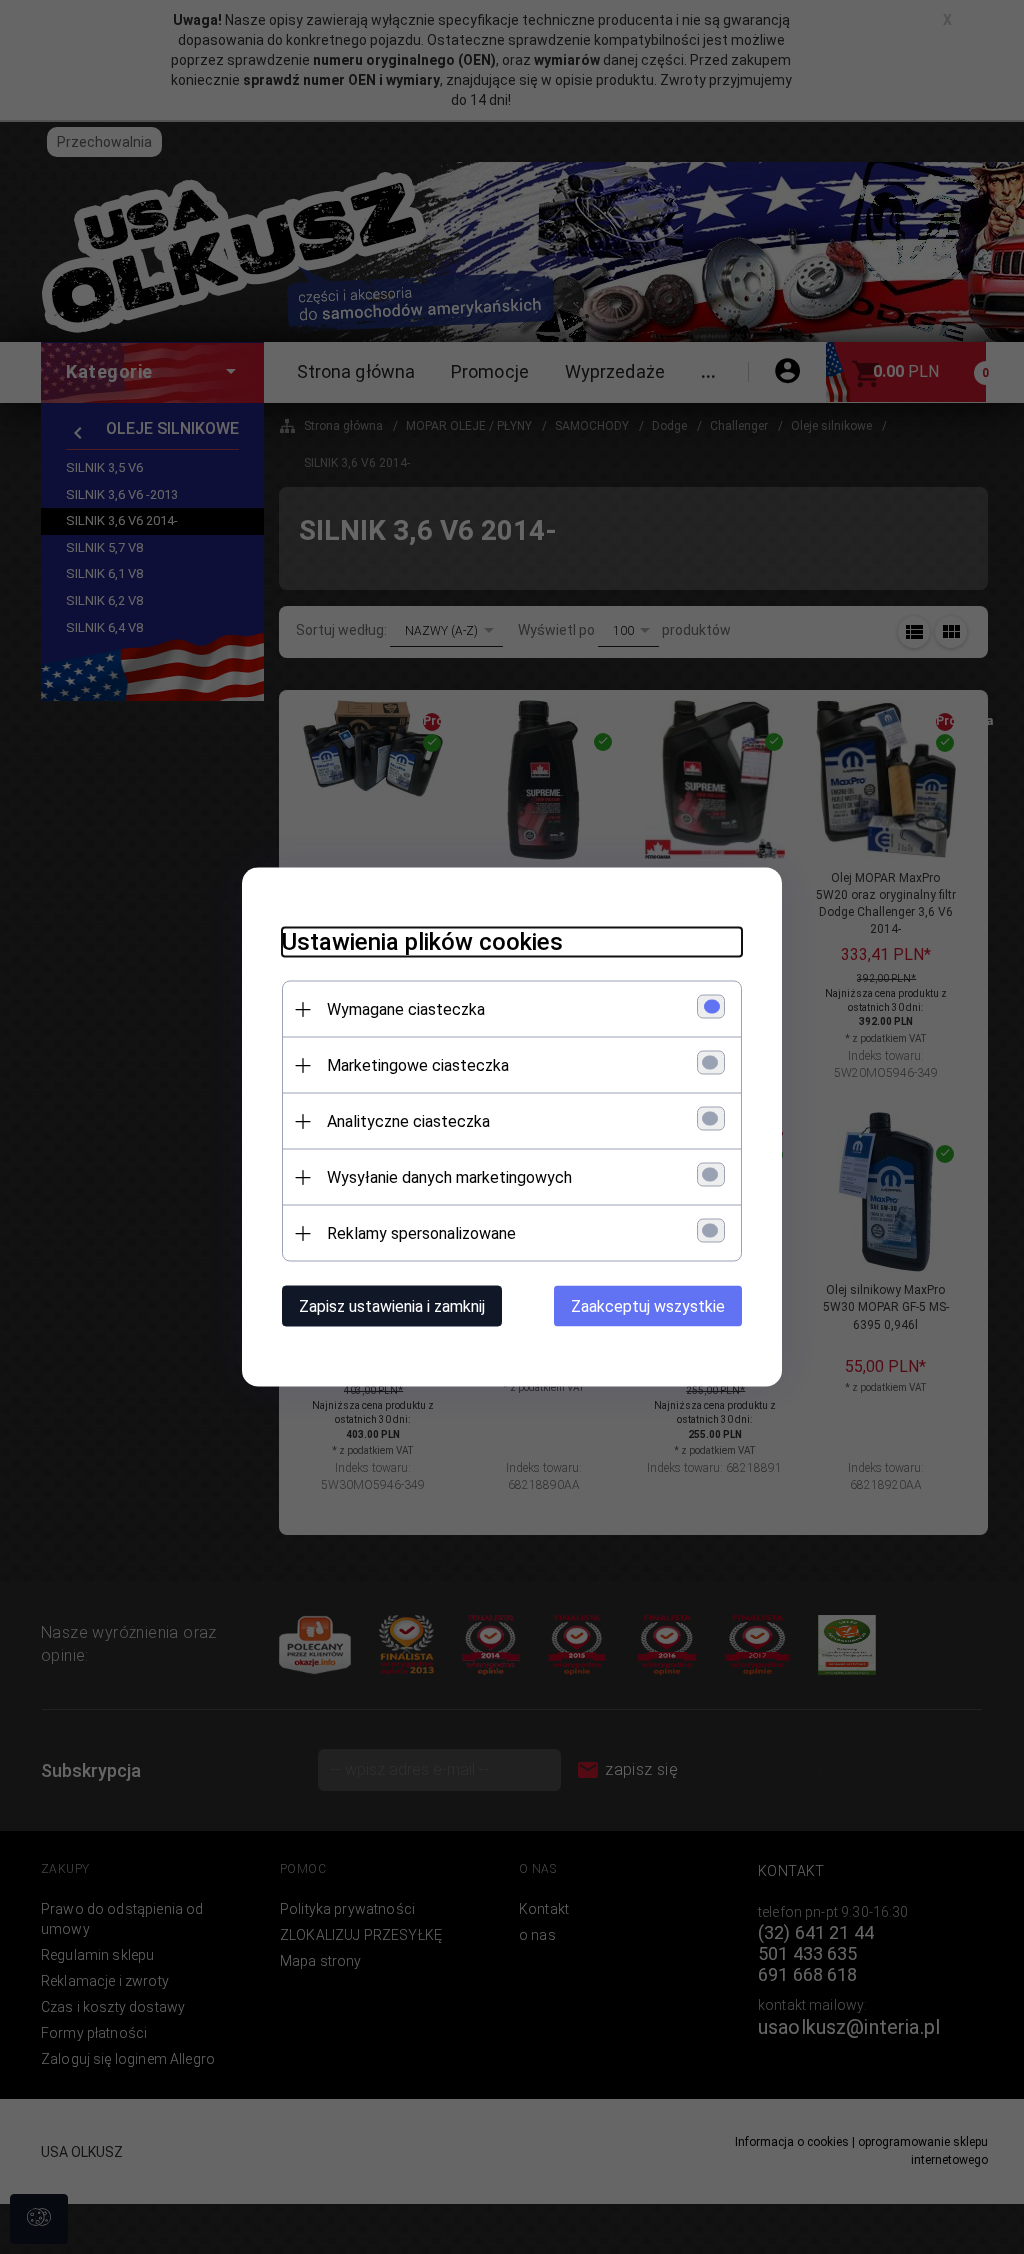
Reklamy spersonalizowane (421, 1233)
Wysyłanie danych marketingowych (449, 1177)
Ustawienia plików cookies (422, 942)
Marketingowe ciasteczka (418, 1065)
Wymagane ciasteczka (406, 1009)
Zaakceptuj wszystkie (648, 1306)
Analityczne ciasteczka (408, 1121)
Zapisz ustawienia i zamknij (392, 1306)
